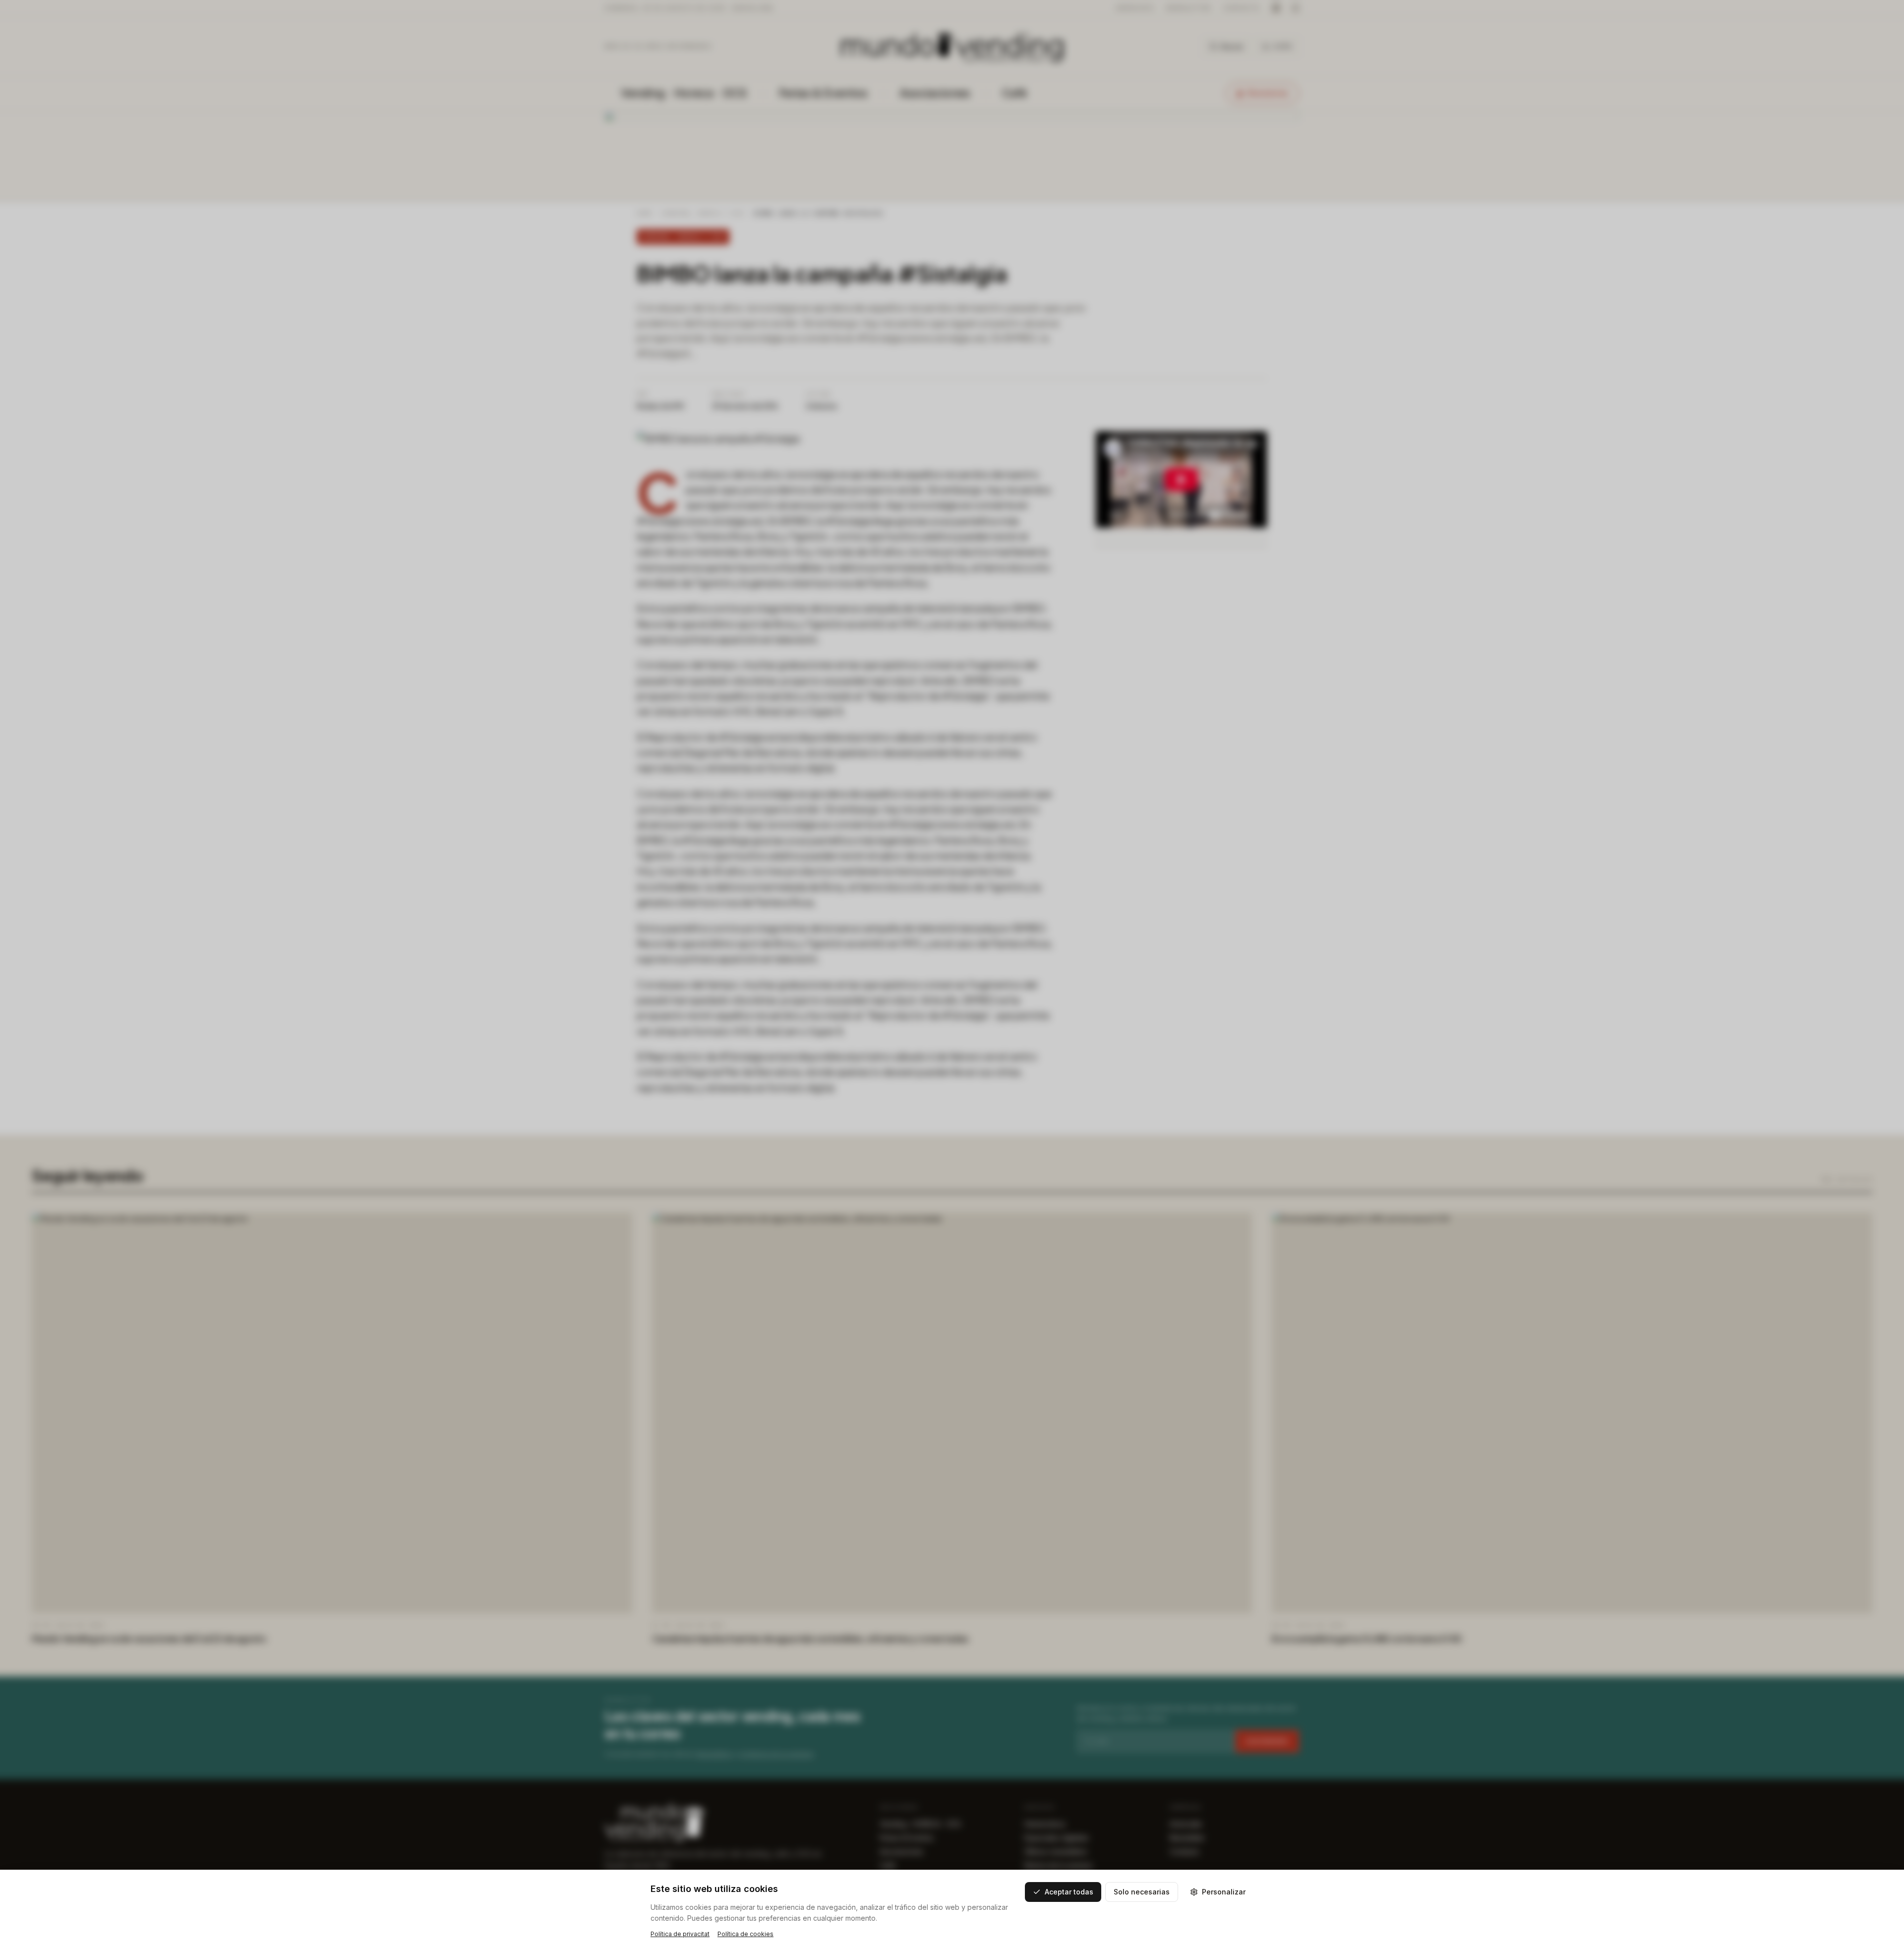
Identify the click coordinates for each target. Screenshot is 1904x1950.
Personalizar (1224, 1892)
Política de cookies (745, 1934)
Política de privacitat (680, 1934)
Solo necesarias (1142, 1892)
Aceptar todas (1069, 1892)
